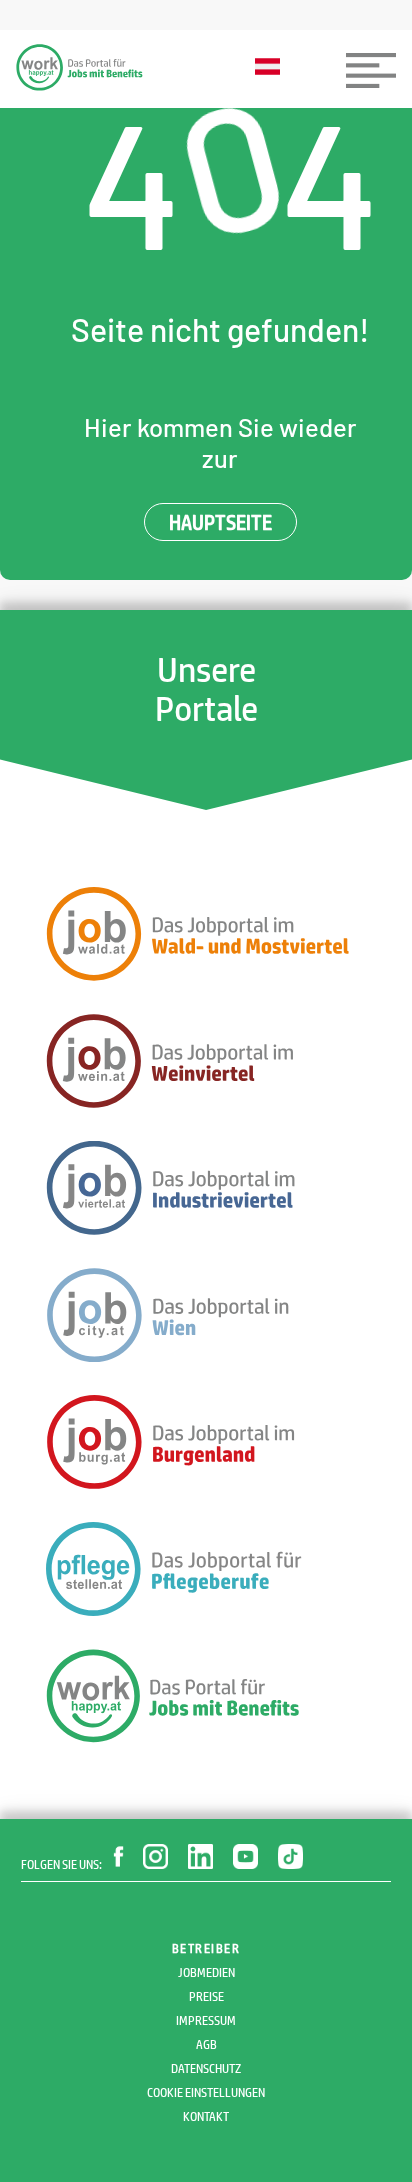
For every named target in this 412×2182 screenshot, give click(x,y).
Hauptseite (220, 522)
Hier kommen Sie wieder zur (220, 442)
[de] (272, 68)
